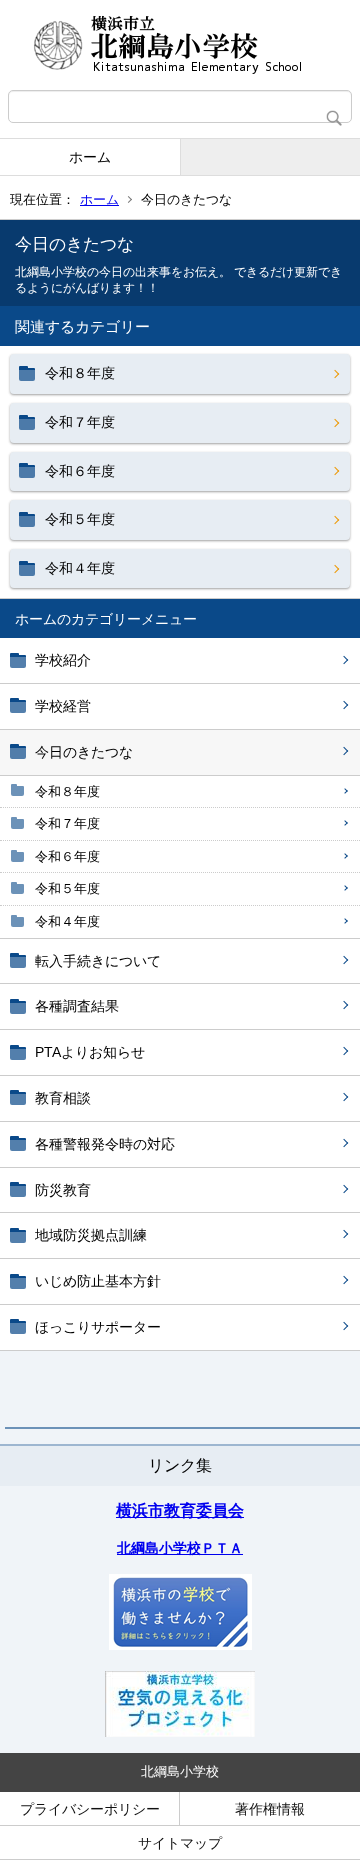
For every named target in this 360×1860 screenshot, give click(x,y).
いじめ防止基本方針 (98, 1281)
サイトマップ (180, 1843)
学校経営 (63, 706)
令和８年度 (67, 791)
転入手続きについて (98, 961)
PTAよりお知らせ (90, 1052)
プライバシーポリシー (90, 1809)
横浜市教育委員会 (180, 1510)
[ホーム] (180, 45)
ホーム (90, 157)
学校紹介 (63, 660)
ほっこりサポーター (98, 1327)
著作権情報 (270, 1809)
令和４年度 (67, 921)
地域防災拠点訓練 (91, 1235)
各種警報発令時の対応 (105, 1144)
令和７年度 (67, 823)
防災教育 (63, 1190)
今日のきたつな (84, 752)
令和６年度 (67, 856)
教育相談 (63, 1098)
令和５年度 (67, 888)
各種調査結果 (77, 1006)
